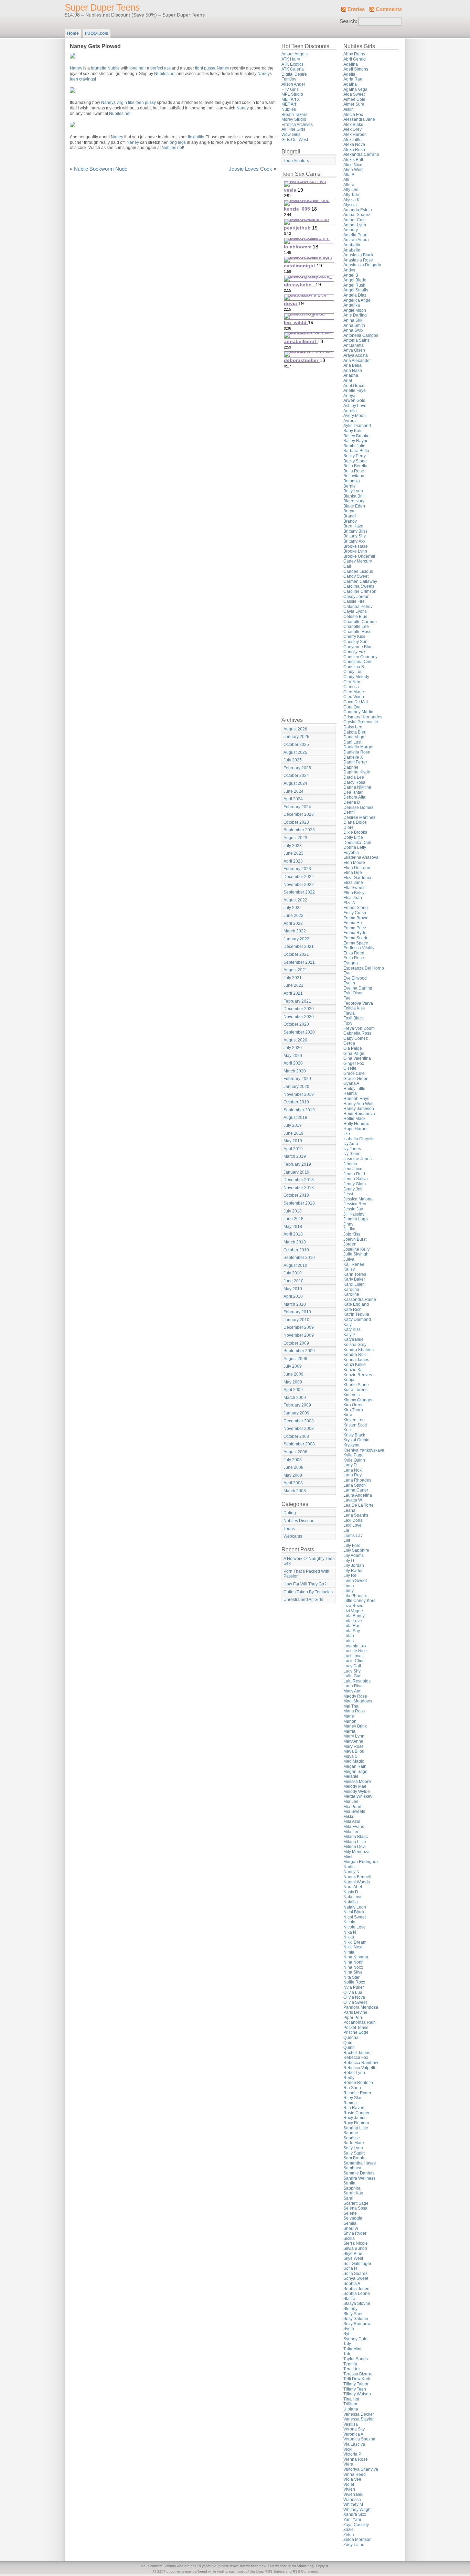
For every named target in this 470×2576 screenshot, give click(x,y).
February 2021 (297, 1001)
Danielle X (353, 757)
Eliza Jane (353, 883)
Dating (290, 1513)
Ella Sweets (354, 888)
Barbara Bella (356, 451)
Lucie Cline (354, 1661)
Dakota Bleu (355, 732)
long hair (138, 68)
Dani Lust (352, 742)
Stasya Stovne (357, 2304)
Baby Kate (353, 431)
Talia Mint (352, 2349)
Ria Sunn (352, 2088)
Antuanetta (354, 345)
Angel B (351, 275)
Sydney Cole (355, 2339)
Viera (348, 2464)
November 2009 (299, 1335)
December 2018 (299, 1180)
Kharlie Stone (356, 1385)
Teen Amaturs (296, 161)
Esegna (351, 963)
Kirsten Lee (354, 1420)
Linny (349, 1591)
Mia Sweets (354, 1811)
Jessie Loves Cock (250, 169)
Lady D (350, 1465)
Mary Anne (353, 1741)
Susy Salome (356, 2319)
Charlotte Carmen (360, 622)
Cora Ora (352, 707)
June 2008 (293, 1467)
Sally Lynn (353, 2148)
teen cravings (82, 79)
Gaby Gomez (356, 1038)
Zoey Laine (354, 2545)
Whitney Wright (357, 2510)
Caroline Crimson (360, 591)
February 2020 (297, 1079)
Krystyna (351, 1445)
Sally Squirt (354, 2153)
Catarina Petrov (358, 607)
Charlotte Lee (356, 627)
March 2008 (295, 1491)
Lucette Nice (355, 1651)
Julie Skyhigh (356, 1254)
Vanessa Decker (359, 2414)
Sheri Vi (351, 2228)
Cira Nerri (352, 682)
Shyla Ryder (355, 2233)
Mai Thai (351, 1706)
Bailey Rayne (356, 441)
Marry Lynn (354, 1736)
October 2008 (296, 1436)
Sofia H (350, 2268)
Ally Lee (351, 190)
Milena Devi (355, 1847)
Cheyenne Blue (358, 647)
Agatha (350, 84)
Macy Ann (352, 1691)
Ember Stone (356, 908)
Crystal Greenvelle (361, 722)
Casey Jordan (356, 597)
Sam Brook (354, 2158)
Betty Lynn (353, 491)
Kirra (348, 1415)
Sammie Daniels (359, 2173)
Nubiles (289, 109)
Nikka (349, 1937)
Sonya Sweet (356, 2278)
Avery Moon (355, 416)
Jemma (350, 1164)
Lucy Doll (352, 1666)
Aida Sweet (354, 94)
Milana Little (355, 1842)
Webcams (293, 1536)
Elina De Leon (357, 868)
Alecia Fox (353, 115)
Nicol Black (354, 1912)
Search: (348, 21)
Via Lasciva (354, 2444)
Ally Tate (351, 195)
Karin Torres (355, 1274)
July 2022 (293, 908)
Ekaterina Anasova (361, 857)
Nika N (350, 1932)
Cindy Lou (353, 672)
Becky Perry (355, 456)
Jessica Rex (355, 1204)
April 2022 (293, 923)
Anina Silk (353, 320)
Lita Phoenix (355, 1596)
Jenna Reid (354, 1174)
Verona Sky (354, 2429)
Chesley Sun (355, 642)
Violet (349, 2484)
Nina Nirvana (356, 1957)
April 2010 (293, 1296)
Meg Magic (354, 1761)
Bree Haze (353, 526)
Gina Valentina (357, 1058)
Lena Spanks (356, 1515)
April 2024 (293, 799)
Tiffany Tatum (356, 2384)
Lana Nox (352, 1470)
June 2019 (293, 1133)
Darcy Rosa (354, 782)
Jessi (348, 1194)
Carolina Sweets (359, 586)
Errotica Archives (297, 125)
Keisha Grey (355, 1345)
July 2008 (293, 1460)
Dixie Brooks (355, 832)
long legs (177, 142)
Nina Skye (353, 1972)
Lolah (349, 1636)
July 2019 (293, 1125)
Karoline (351, 1294)
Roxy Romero (356, 2123)
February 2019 (297, 1164)
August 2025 (295, 752)
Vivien (349, 2489)
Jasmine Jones (357, 1159)
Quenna (351, 2038)
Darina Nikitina (357, 787)
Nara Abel (353, 1887)
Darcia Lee (354, 777)
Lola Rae (352, 1626)
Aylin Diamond (357, 426)
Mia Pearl (352, 1807)
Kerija (349, 1380)
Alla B (349, 175)
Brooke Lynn (355, 551)
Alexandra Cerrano (361, 154)
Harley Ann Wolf (358, 1104)
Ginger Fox (354, 1063)
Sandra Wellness (359, 2178)
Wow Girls (291, 135)
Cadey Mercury (358, 561)
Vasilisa (351, 2424)
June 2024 (293, 791)
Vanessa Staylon (359, 2419)
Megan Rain (355, 1766)
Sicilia (349, 2238)
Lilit (347, 1540)
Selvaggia (353, 2218)
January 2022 (296, 939)
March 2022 (295, 931)
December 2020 (299, 1009)
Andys (349, 270)
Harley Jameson (359, 1109)
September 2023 (299, 830)
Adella (349, 74)
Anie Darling (355, 315)
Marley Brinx (355, 1726)
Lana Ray (352, 1475)
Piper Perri (353, 2018)
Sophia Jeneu (356, 2289)
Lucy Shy (352, 1671)
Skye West (353, 2258)
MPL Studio (292, 94)
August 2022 (295, 900)
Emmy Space (356, 943)
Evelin (349, 983)
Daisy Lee (353, 727)
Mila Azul (352, 1821)
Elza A (349, 903)
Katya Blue (354, 1339)
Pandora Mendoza (361, 2007)
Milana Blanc (356, 1837)
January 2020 (296, 1087)
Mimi (348, 1857)
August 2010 (295, 1265)
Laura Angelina (358, 1495)
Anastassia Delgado (362, 265)
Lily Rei (350, 1575)
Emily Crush (355, 913)
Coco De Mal (356, 702)
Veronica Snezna (359, 2439)
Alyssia (350, 205)
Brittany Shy (355, 536)
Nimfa (349, 1952)
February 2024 (297, 807)
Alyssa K (351, 200)
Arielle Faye (355, 391)
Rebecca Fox (356, 2057)
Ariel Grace (354, 386)
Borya (349, 511)
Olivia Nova (354, 1997)
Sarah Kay (353, 2193)
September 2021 (299, 962)
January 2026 (296, 737)
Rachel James (357, 2053)
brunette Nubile (105, 68)
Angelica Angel (357, 300)
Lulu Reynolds (357, 1681)
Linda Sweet (355, 1581)
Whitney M (353, 2504)
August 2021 (295, 970)
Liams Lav (353, 1536)
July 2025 (293, 760)
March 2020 (295, 1071)
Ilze (347, 1134)
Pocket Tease (356, 2028)
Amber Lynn (355, 225)
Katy (348, 1325)
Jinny (348, 1224)
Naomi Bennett (357, 1877)
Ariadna (351, 375)
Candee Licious (358, 571)
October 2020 (296, 1024)
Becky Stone (355, 461)
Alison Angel (293, 84)
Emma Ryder (356, 933)
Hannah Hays (356, 1099)
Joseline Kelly (356, 1249)
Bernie (350, 486)
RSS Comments (305, 2571)
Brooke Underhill (359, 556)
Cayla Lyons (355, 611)
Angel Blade (355, 280)
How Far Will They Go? (305, 1584)
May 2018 (293, 1227)
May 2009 (293, 1382)
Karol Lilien (354, 1284)
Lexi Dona (353, 1520)
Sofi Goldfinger (357, 2264)
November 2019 (299, 1094)
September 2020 (299, 1032)
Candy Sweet (356, 576)
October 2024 (296, 776)
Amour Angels (295, 54)
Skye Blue (353, 2254)
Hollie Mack (354, 1119)
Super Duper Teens (102, 8)
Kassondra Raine (360, 1300)
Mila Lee (351, 1832)
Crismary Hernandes (363, 717)
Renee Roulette (358, 2083)
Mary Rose (354, 1746)
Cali (347, 566)
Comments (389, 9)
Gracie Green (356, 1079)
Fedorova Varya (358, 1003)
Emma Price (355, 928)
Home (73, 33)
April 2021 (293, 993)
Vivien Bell (353, 2494)
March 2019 (295, 1156)
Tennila (350, 2364)
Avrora (350, 421)
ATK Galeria (293, 69)
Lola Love (353, 1621)
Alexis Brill (353, 160)
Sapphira (352, 2188)
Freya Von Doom (359, 1028)
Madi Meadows (358, 1701)
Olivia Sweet (355, 2002)
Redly (349, 2078)
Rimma (350, 2103)
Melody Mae (355, 1786)
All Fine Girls (293, 129)
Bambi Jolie (354, 446)
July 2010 (293, 1273)
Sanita (349, 2183)
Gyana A (351, 1083)
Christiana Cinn (358, 662)
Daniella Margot (358, 747)
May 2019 (293, 1141)
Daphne (351, 767)
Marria (349, 1731)
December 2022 (299, 877)
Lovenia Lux (355, 1646)
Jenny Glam (355, 1184)
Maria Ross (354, 1711)
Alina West (353, 170)
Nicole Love (355, 1927)
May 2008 (293, 1475)
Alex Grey (352, 129)
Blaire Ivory (354, 501)
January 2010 (296, 1320)
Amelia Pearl (355, 235)
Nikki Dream (355, 1942)
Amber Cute (355, 220)
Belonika (352, 481)
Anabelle (352, 250)
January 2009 (296, 1413)
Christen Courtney (360, 657)
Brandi (350, 516)
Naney (76, 68)
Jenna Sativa (356, 1179)
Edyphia (351, 853)
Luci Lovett (354, 1656)
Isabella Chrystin (359, 1139)
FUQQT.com (97, 33)
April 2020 (293, 1063)
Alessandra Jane (359, 119)
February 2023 (297, 869)
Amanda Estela (358, 210)
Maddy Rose (355, 1696)
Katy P (349, 1335)
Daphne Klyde (357, 772)
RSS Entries (275, 2571)
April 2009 (293, 1390)
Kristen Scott (355, 1425)
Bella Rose (354, 471)
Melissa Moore (357, 1782)
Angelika (352, 305)
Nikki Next (353, 1947)
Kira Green (354, 1405)
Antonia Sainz (356, 340)
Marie (349, 1716)
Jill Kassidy (354, 1214)
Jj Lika (349, 1229)
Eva (347, 973)
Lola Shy (352, 1631)
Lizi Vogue (353, 1611)
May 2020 (293, 1056)
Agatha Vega (355, 89)
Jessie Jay (353, 1209)
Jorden (350, 1244)
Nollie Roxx (354, 1982)
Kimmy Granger (358, 1400)
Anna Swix (353, 330)
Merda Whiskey (358, 1796)
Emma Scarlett (357, 938)
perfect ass (161, 68)
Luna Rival (354, 1686)
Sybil (348, 2334)
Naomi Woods (357, 1882)
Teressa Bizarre (358, 2374)
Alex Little (352, 140)
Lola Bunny (354, 1616)
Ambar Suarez (357, 215)
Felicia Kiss (354, 1008)
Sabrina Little (356, 2128)
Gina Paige (354, 1054)
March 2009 (295, 1398)
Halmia (350, 1093)
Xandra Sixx (355, 2514)
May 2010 (293, 1289)
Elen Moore (354, 863)
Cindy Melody (356, 677)
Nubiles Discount (300, 1521)
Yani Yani (352, 2520)
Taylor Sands (356, 2359)
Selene (350, 2213)
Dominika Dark (357, 843)
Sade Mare (354, 2143)
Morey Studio (294, 119)
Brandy (350, 521)
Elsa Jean (353, 898)
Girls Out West (295, 140)
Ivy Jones (352, 1149)
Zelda (349, 2535)
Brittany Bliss (355, 531)
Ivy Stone (352, 1154)
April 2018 (293, 1234)
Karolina (351, 1290)
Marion (350, 1721)
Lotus (349, 1641)
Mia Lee (351, 1802)
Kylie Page (354, 1455)
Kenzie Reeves (358, 1375)
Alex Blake (353, 125)
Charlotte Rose (357, 632)
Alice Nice (353, 165)
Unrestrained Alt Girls (303, 1600)
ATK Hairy (291, 59)
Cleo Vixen (354, 697)
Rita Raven (354, 2108)
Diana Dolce (355, 822)
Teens (289, 1529)
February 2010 (297, 1312)
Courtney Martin (358, 712)
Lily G (349, 1561)
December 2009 (299, 1327)
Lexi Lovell (354, 1525)
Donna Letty (355, 847)
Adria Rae (353, 79)
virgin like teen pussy (136, 103)
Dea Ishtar (353, 792)
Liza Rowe (353, 1606)
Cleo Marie (354, 692)
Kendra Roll (355, 1355)
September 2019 (299, 1110)
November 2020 (299, 1017)
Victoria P (352, 2454)
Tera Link (352, 2369)
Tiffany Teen (355, 2389)
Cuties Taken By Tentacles (308, 1592)
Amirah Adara (356, 240)
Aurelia (350, 411)
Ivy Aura (351, 1144)
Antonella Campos (361, 335)
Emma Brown (356, 918)
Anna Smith (354, 325)
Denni (349, 812)
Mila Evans (354, 1827)
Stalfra (349, 2299)
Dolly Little (353, 837)
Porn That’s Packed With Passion (306, 1574)
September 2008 (299, 1444)
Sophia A (352, 2284)
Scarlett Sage (356, 2203)
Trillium (350, 2404)
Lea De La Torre (359, 1505)
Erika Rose (354, 958)
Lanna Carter (356, 1490)
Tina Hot (351, 2399)
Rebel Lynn (354, 2073)
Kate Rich (352, 1310)
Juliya (349, 1259)
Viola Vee (352, 2479)
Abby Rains (354, 54)
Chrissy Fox (354, 652)
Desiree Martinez (359, 817)
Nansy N (351, 1872)
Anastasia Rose (358, 260)
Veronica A (353, 2434)
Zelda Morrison (357, 2540)
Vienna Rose (356, 2459)
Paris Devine (355, 2012)
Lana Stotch (355, 1485)
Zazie (349, 2530)
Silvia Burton (355, 2248)
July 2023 (293, 846)
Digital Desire (294, 74)
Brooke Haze (356, 546)
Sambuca (352, 2168)
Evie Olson (354, 993)
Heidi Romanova (359, 1114)
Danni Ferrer (355, 762)
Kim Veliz (352, 1395)
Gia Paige (353, 1048)
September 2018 (299, 1203)
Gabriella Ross (357, 1033)
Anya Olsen (354, 350)
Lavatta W (353, 1500)
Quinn (349, 2048)
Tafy (347, 2344)
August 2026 (295, 729)
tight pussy (205, 68)
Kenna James (356, 1360)
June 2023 (293, 853)
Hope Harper (356, 1129)
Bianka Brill (354, 496)
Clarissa (351, 687)
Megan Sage (355, 1772)
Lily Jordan (354, 1565)
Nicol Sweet (355, 1917)
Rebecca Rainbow (361, 2063)
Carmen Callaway (360, 581)
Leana (349, 1510)
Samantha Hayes (360, 2163)
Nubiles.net (165, 74)
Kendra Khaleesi (359, 1350)
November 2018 (299, 1188)
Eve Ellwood (355, 978)
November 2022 (299, 885)
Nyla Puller (354, 1987)
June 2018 (293, 1219)
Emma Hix (353, 923)
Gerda (349, 1043)
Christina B (354, 667)
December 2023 (299, 814)
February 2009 (297, 1405)
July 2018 (293, 1211)
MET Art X (291, 99)
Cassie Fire (354, 601)
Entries (356, 9)
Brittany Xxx (354, 541)
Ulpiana (351, 2409)
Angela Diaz (355, 295)
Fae (347, 998)
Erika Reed (354, 953)
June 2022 (293, 916)
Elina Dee (353, 873)
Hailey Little (354, 1089)
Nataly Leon (355, 1907)
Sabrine (351, 2133)
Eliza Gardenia (357, 878)
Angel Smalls (356, 290)
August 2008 (295, 1452)
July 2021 (293, 978)
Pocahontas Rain (360, 2022)
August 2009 (295, 1359)
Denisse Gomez (358, 808)
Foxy (348, 1023)
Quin (348, 2043)
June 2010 (293, 1281)
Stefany (350, 2309)
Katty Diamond (357, 1319)
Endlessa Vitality (359, 948)
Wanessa (352, 2500)
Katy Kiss (352, 1329)
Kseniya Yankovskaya (364, 1450)
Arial (348, 381)
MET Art (289, 104)
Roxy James (355, 2118)
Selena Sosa (355, 2208)
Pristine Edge (356, 2032)
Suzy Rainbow (357, 2324)
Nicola (349, 1922)
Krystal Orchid (356, 1440)
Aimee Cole (354, 99)
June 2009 (293, 1374)
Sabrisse (352, 2138)
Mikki (348, 1817)
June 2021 (293, 985)
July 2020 (293, 1048)
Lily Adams (354, 1556)
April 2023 (293, 861)
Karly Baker (354, 1279)
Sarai (348, 2198)
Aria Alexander (357, 361)
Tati (347, 2354)
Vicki (348, 2449)
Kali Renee (354, 1264)
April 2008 (293, 1483)
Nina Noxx (353, 1967)
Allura (349, 185)
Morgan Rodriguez (361, 1862)
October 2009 (296, 1343)
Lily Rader (353, 1571)
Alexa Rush (354, 150)
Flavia (349, 1013)
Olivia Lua (353, 1992)
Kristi (348, 1430)
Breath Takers (294, 115)
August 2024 (295, 783)
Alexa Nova (354, 145)
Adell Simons (356, 69)
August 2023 (295, 838)
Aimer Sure (354, 104)
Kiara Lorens (355, 1390)
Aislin (349, 109)
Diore (349, 827)
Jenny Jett (353, 1189)
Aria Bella (352, 365)
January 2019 (296, 1172)
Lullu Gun (352, 1676)
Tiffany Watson (357, 2394)
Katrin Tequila (356, 1314)
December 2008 (299, 1421)
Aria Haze (353, 371)
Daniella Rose (357, 752)
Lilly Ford (352, 1546)
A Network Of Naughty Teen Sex (309, 1561)
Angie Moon (355, 310)
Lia (346, 1530)
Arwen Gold (354, 400)
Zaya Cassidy (356, 2525)
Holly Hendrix (356, 1124)
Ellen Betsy (354, 893)
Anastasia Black (358, 255)
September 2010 (299, 1258)
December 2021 (299, 947)
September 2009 (299, 1351)
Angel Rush (354, 285)
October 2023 (296, 822)
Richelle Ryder (357, 2093)
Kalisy (349, 1269)
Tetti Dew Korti (357, 2379)
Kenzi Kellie (355, 1365)
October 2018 (296, 1195)
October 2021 (296, 954)
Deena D (352, 802)
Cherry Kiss (354, 637)
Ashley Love (355, 406)
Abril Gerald (355, 59)
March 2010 (295, 1304)
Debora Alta (354, 797)
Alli (346, 180)
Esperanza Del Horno (364, 968)
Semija (350, 2223)
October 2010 (296, 1250)
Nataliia (351, 1902)
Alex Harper (355, 135)
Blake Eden (354, 506)
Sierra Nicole (356, 2243)
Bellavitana (354, 476)
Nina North (354, 1962)
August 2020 (295, 1040)
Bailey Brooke (356, 436)
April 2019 (293, 1149)
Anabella (352, 245)
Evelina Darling (358, 988)
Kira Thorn (353, 1410)
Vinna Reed (355, 2475)
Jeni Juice (353, 1169)
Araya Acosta (356, 355)
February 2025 (297, 768)
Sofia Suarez (355, 2274)
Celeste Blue (355, 617)
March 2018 (295, 1242)
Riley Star (352, 2098)
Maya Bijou (354, 1751)
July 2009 (293, 1366)
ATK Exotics (292, 64)
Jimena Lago (356, 1219)
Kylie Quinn (354, 1460)
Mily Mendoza (356, 1852)
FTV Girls (290, 89)
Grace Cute (354, 1073)
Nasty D (351, 1892)
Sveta (349, 2329)
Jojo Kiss (352, 1234)
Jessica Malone (358, 1199)
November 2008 (299, 1429)
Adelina (351, 64)
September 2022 (299, 892)
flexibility (196, 137)
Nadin (349, 1867)
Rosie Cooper (356, 2113)
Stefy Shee (354, 2314)
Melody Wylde (357, 1792)
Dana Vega (354, 737)
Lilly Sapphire (356, 1550)
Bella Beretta (355, 466)
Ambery (351, 230)
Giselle (350, 1068)
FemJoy (289, 79)
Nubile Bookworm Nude (101, 169)
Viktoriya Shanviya (361, 2469)
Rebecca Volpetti (359, 2068)
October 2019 (296, 1102)
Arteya (349, 396)
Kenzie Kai (354, 1370)
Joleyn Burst (355, 1239)
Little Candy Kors (359, 1601)
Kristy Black (354, 1435)
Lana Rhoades (357, 1480)
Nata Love (353, 1897)
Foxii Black (354, 1018)
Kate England (356, 1304)
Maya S (350, 1756)
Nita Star (351, 1977)
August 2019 (295, 1118)
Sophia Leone (357, 2294)
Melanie (351, 1776)
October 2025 (296, 745)
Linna (349, 1586)
